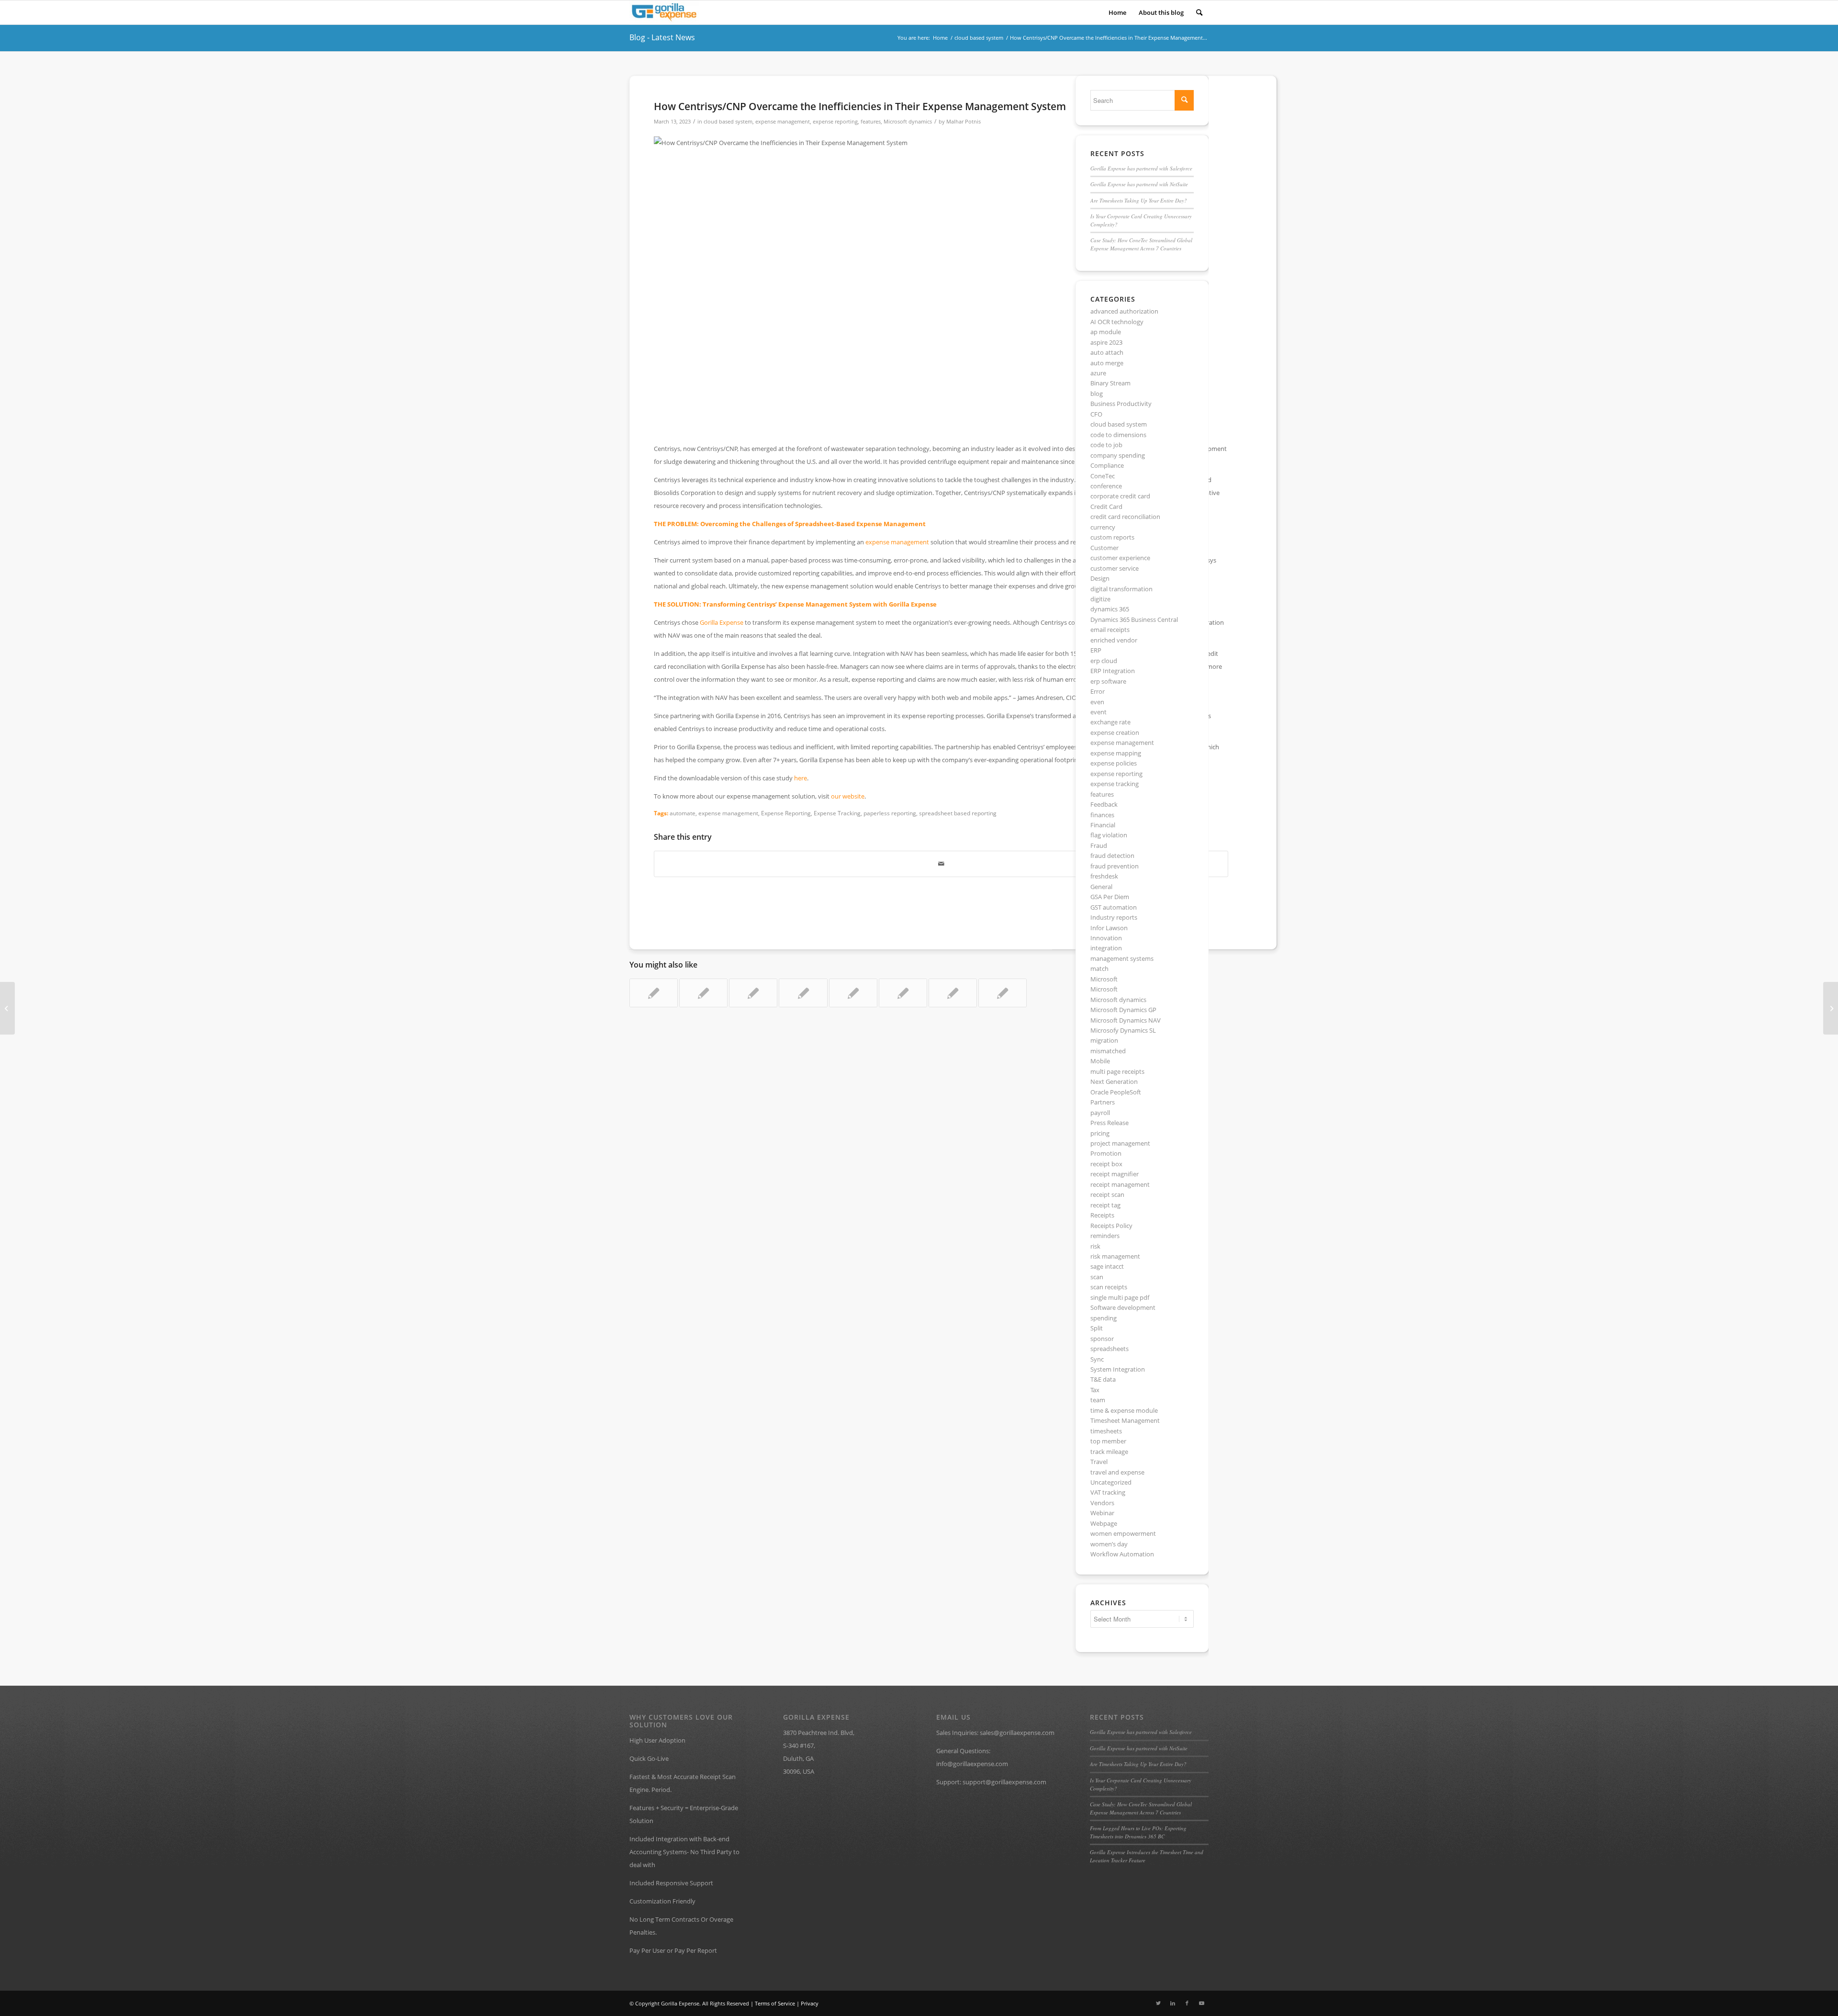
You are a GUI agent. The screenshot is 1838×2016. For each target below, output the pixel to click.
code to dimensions (1118, 435)
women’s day (1109, 1544)
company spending (1118, 455)
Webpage (1104, 1523)
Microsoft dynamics (908, 122)
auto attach (1107, 352)
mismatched (1108, 1051)
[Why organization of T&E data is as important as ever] (753, 993)
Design (1100, 578)
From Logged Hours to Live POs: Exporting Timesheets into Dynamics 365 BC (1138, 1832)
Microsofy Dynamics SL (1123, 1030)
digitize (1100, 599)
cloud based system (728, 122)
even (1097, 702)
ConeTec (1103, 476)
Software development (1123, 1307)
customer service (1115, 568)
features (871, 122)
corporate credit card (1120, 496)
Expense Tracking (837, 813)
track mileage (1109, 1452)
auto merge (1107, 363)
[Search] (1199, 12)
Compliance (1107, 465)
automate (683, 813)
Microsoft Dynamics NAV (1126, 1020)
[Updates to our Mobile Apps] (903, 993)
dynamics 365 (1110, 609)
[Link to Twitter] (1158, 2003)
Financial (1103, 825)
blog (1097, 394)
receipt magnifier (1115, 1174)
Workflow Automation (1122, 1554)
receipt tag (1105, 1205)
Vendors (1102, 1503)
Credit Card (1106, 507)
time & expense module (1124, 1410)
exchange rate (1110, 722)
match (1099, 969)
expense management (783, 122)
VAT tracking (1108, 1492)
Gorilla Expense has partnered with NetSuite (1139, 184)
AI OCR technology (1117, 322)
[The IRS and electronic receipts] (703, 993)
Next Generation (1114, 1081)
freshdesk (1104, 876)
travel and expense (1117, 1472)
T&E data (1103, 1379)
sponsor (1102, 1339)
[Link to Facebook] (1187, 2003)
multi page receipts (1117, 1071)
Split (1097, 1328)
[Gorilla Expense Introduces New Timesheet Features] (1831, 1008)
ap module (1106, 332)
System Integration (1118, 1369)
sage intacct (1107, 1266)
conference (1106, 486)
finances (1102, 815)
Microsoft (1104, 979)
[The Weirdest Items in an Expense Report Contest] (1003, 993)
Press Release (1110, 1123)
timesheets (1106, 1431)
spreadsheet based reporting (958, 813)
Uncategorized (1111, 1482)
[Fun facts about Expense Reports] (953, 993)
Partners (1103, 1102)
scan (1097, 1277)
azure (1098, 373)
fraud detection (1112, 856)
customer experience (1120, 558)
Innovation (1106, 938)
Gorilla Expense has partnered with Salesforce (1141, 168)
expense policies (1114, 763)
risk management (1115, 1256)
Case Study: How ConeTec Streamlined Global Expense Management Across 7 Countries (1141, 244)
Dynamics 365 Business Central (1134, 619)
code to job (1106, 445)
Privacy (810, 2003)
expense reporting (835, 122)
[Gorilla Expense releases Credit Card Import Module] (654, 993)
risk (1095, 1246)
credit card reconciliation (1125, 517)
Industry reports (1114, 917)
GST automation (1114, 907)
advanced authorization (1124, 311)
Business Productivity (1121, 404)
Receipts (1102, 1215)
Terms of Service (775, 2003)
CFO (1096, 414)
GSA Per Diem (1110, 897)
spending (1104, 1318)
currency (1103, 527)
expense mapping (1116, 753)
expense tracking (1115, 784)
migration (1104, 1040)
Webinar (1102, 1513)
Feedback (1104, 804)
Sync (1097, 1359)
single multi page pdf (1120, 1297)
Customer (1104, 548)
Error (1098, 691)
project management (1120, 1143)
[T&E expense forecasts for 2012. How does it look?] (853, 993)
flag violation (1109, 835)
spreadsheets (1110, 1349)
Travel (1099, 1462)
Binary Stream (1110, 383)
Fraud (1099, 845)
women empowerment (1123, 1533)
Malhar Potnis (964, 122)
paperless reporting (890, 813)
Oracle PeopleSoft (1116, 1092)
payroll (1100, 1113)
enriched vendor (1114, 640)
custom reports (1112, 537)
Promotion (1106, 1153)
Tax (1095, 1390)
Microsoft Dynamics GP (1123, 1010)
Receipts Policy (1111, 1226)
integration (1106, 948)
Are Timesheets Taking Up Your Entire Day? (1139, 200)
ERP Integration (1113, 671)
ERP (1096, 650)
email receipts (1110, 630)
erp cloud (1104, 661)
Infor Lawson (1109, 928)
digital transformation (1121, 589)
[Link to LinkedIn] (1173, 2003)
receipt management (1120, 1184)
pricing (1100, 1133)
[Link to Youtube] (1201, 2003)
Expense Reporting (786, 813)
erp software (1108, 681)
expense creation (1115, 732)
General (1101, 887)
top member (1108, 1441)
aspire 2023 (1106, 342)
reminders (1105, 1236)
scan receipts (1109, 1287)
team (1098, 1400)
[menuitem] (1117, 12)
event (1098, 712)
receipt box (1106, 1164)
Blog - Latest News (662, 37)
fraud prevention (1115, 866)
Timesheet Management (1125, 1420)
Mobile (1100, 1061)
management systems (1122, 958)
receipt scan (1107, 1194)
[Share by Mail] (941, 864)
